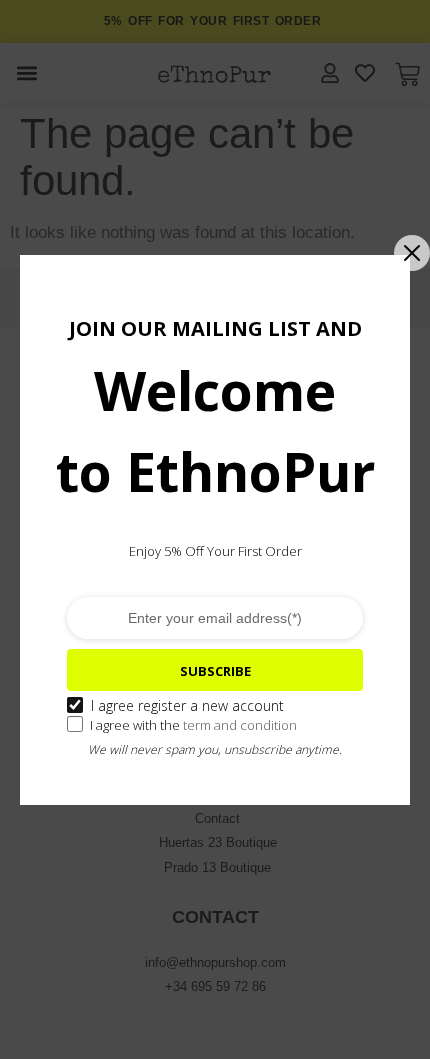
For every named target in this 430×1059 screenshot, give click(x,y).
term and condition (240, 725)
